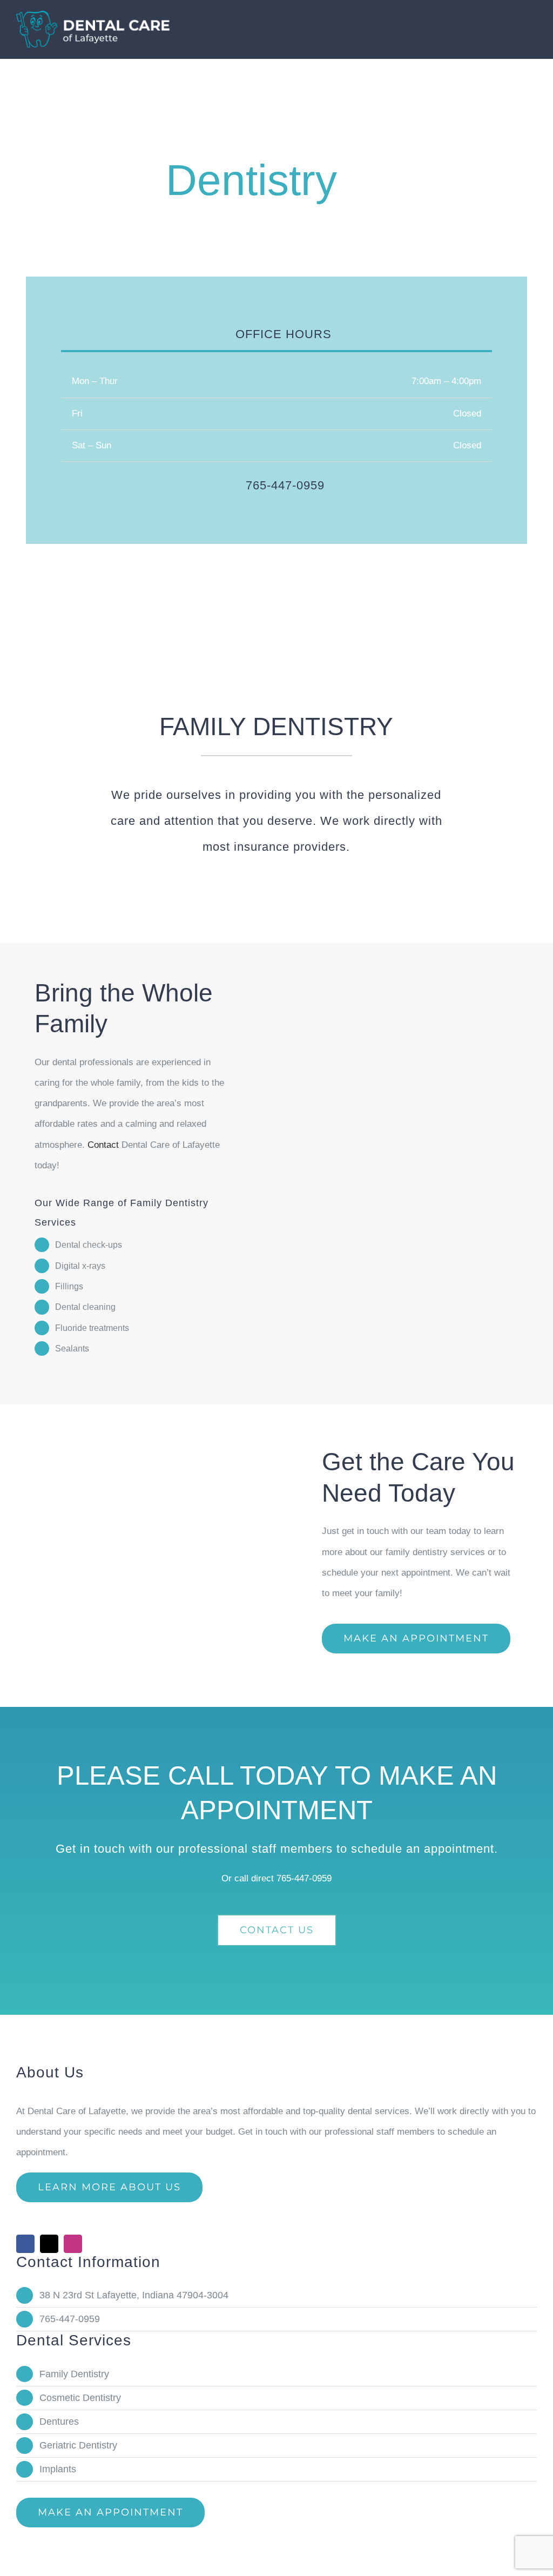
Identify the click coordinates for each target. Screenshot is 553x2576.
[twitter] (49, 2244)
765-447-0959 (304, 1878)
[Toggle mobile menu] (532, 23)
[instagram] (73, 2244)
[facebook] (25, 2244)
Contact (103, 1145)
